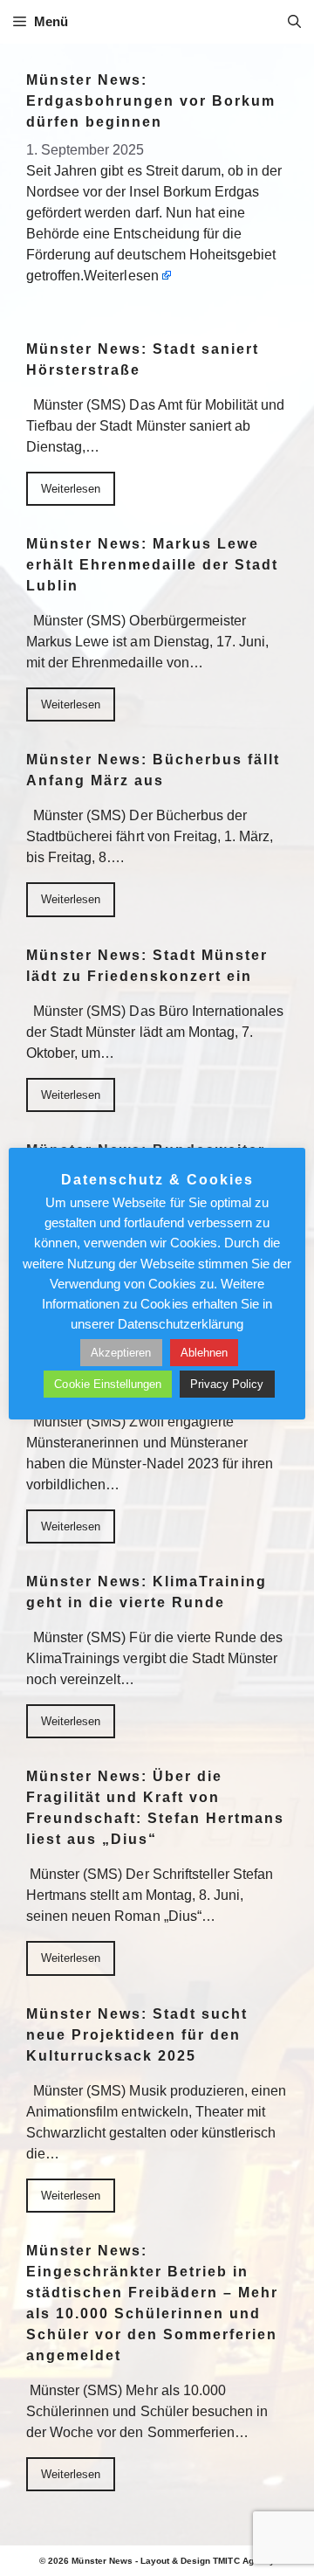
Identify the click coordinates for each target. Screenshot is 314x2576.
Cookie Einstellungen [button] (108, 1384)
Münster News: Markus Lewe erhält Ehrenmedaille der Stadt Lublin (152, 565)
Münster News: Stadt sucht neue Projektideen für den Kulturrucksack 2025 (137, 2035)
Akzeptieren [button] (121, 1353)
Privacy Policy (227, 1384)
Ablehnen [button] (204, 1353)
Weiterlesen (121, 276)
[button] (294, 22)
